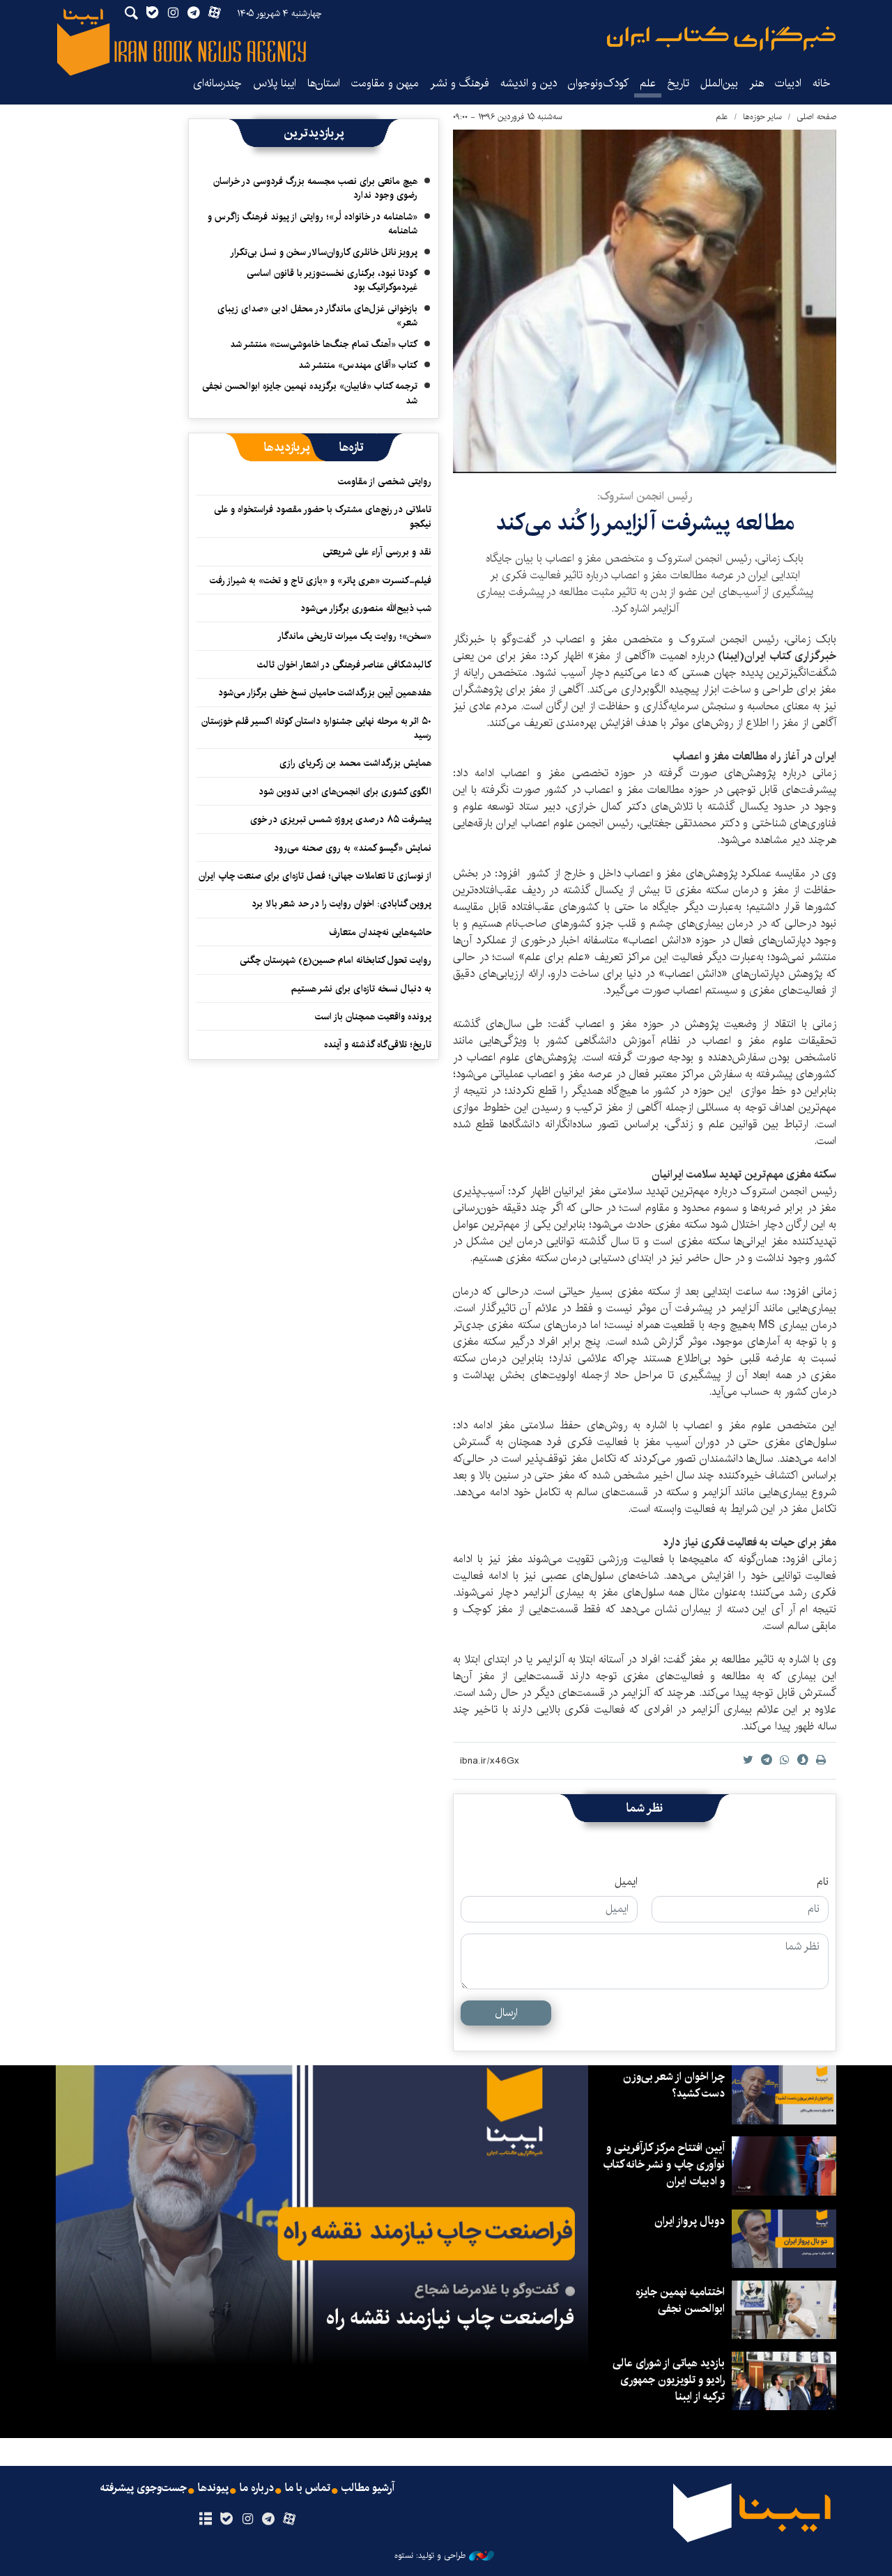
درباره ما (257, 2488)
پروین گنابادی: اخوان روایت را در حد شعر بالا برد (341, 904)
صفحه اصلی (816, 117)
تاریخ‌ (678, 83)
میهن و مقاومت (385, 83)
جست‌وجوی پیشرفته (144, 2488)
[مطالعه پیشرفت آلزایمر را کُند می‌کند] (645, 301)
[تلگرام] (269, 2520)
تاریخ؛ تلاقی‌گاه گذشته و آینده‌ (378, 1044)
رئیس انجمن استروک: (645, 496)
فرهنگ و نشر (460, 83)
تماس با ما (308, 2488)
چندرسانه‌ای (217, 83)
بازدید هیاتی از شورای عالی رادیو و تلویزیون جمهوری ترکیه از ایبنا (669, 2380)
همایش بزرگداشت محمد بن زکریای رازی (355, 763)
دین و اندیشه (529, 83)
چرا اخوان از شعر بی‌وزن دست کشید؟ (674, 2085)
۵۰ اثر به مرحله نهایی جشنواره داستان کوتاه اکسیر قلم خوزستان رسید (316, 728)
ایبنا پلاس (275, 83)
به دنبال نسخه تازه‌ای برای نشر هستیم (361, 989)
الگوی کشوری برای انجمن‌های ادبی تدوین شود (345, 792)
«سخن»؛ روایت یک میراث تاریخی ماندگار (354, 636)
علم (648, 83)
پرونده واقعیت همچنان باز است (373, 1017)
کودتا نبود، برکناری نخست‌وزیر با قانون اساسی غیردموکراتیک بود (332, 280)
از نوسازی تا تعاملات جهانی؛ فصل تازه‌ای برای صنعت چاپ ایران (315, 876)
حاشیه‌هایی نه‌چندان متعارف (380, 932)
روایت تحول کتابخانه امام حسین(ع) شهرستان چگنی (336, 960)
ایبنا (721, 39)
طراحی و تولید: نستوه (430, 2556)
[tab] (352, 447)
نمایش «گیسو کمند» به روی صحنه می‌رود (353, 848)
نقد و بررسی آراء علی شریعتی (377, 552)
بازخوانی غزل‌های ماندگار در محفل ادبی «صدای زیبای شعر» (317, 316)
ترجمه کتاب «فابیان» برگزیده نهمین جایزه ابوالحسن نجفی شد (310, 393)
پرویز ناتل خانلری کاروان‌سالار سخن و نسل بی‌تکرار (324, 252)
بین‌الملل (719, 83)
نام (823, 1882)
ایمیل (626, 1882)
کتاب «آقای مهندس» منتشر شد (358, 365)
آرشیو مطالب (368, 2488)
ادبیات (788, 83)
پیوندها (213, 2488)
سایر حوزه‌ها (762, 117)
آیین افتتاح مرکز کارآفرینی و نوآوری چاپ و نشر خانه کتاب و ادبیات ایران (664, 2165)
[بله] (226, 2520)
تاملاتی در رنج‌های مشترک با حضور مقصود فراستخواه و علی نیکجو (323, 516)
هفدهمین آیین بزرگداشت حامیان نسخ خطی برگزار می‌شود (325, 693)
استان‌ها (324, 83)
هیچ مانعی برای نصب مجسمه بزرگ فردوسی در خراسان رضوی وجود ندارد (315, 188)
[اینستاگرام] (247, 2520)
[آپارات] (290, 2520)
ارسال (506, 2013)
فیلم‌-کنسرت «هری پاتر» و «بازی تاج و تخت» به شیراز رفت (321, 580)
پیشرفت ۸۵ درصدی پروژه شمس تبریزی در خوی (341, 819)
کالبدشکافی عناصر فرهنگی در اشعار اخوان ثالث (344, 665)
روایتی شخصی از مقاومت (385, 481)
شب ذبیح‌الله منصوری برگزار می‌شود (366, 608)
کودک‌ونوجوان (598, 83)
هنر (756, 83)
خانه (822, 83)
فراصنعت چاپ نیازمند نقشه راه (450, 2317)
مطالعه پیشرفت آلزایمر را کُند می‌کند (645, 523)
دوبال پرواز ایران (690, 2221)
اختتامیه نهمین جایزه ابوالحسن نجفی (680, 2300)
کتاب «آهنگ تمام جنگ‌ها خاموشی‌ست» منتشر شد (324, 344)
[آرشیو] (205, 2520)
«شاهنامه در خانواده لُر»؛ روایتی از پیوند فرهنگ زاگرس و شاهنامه (313, 224)
